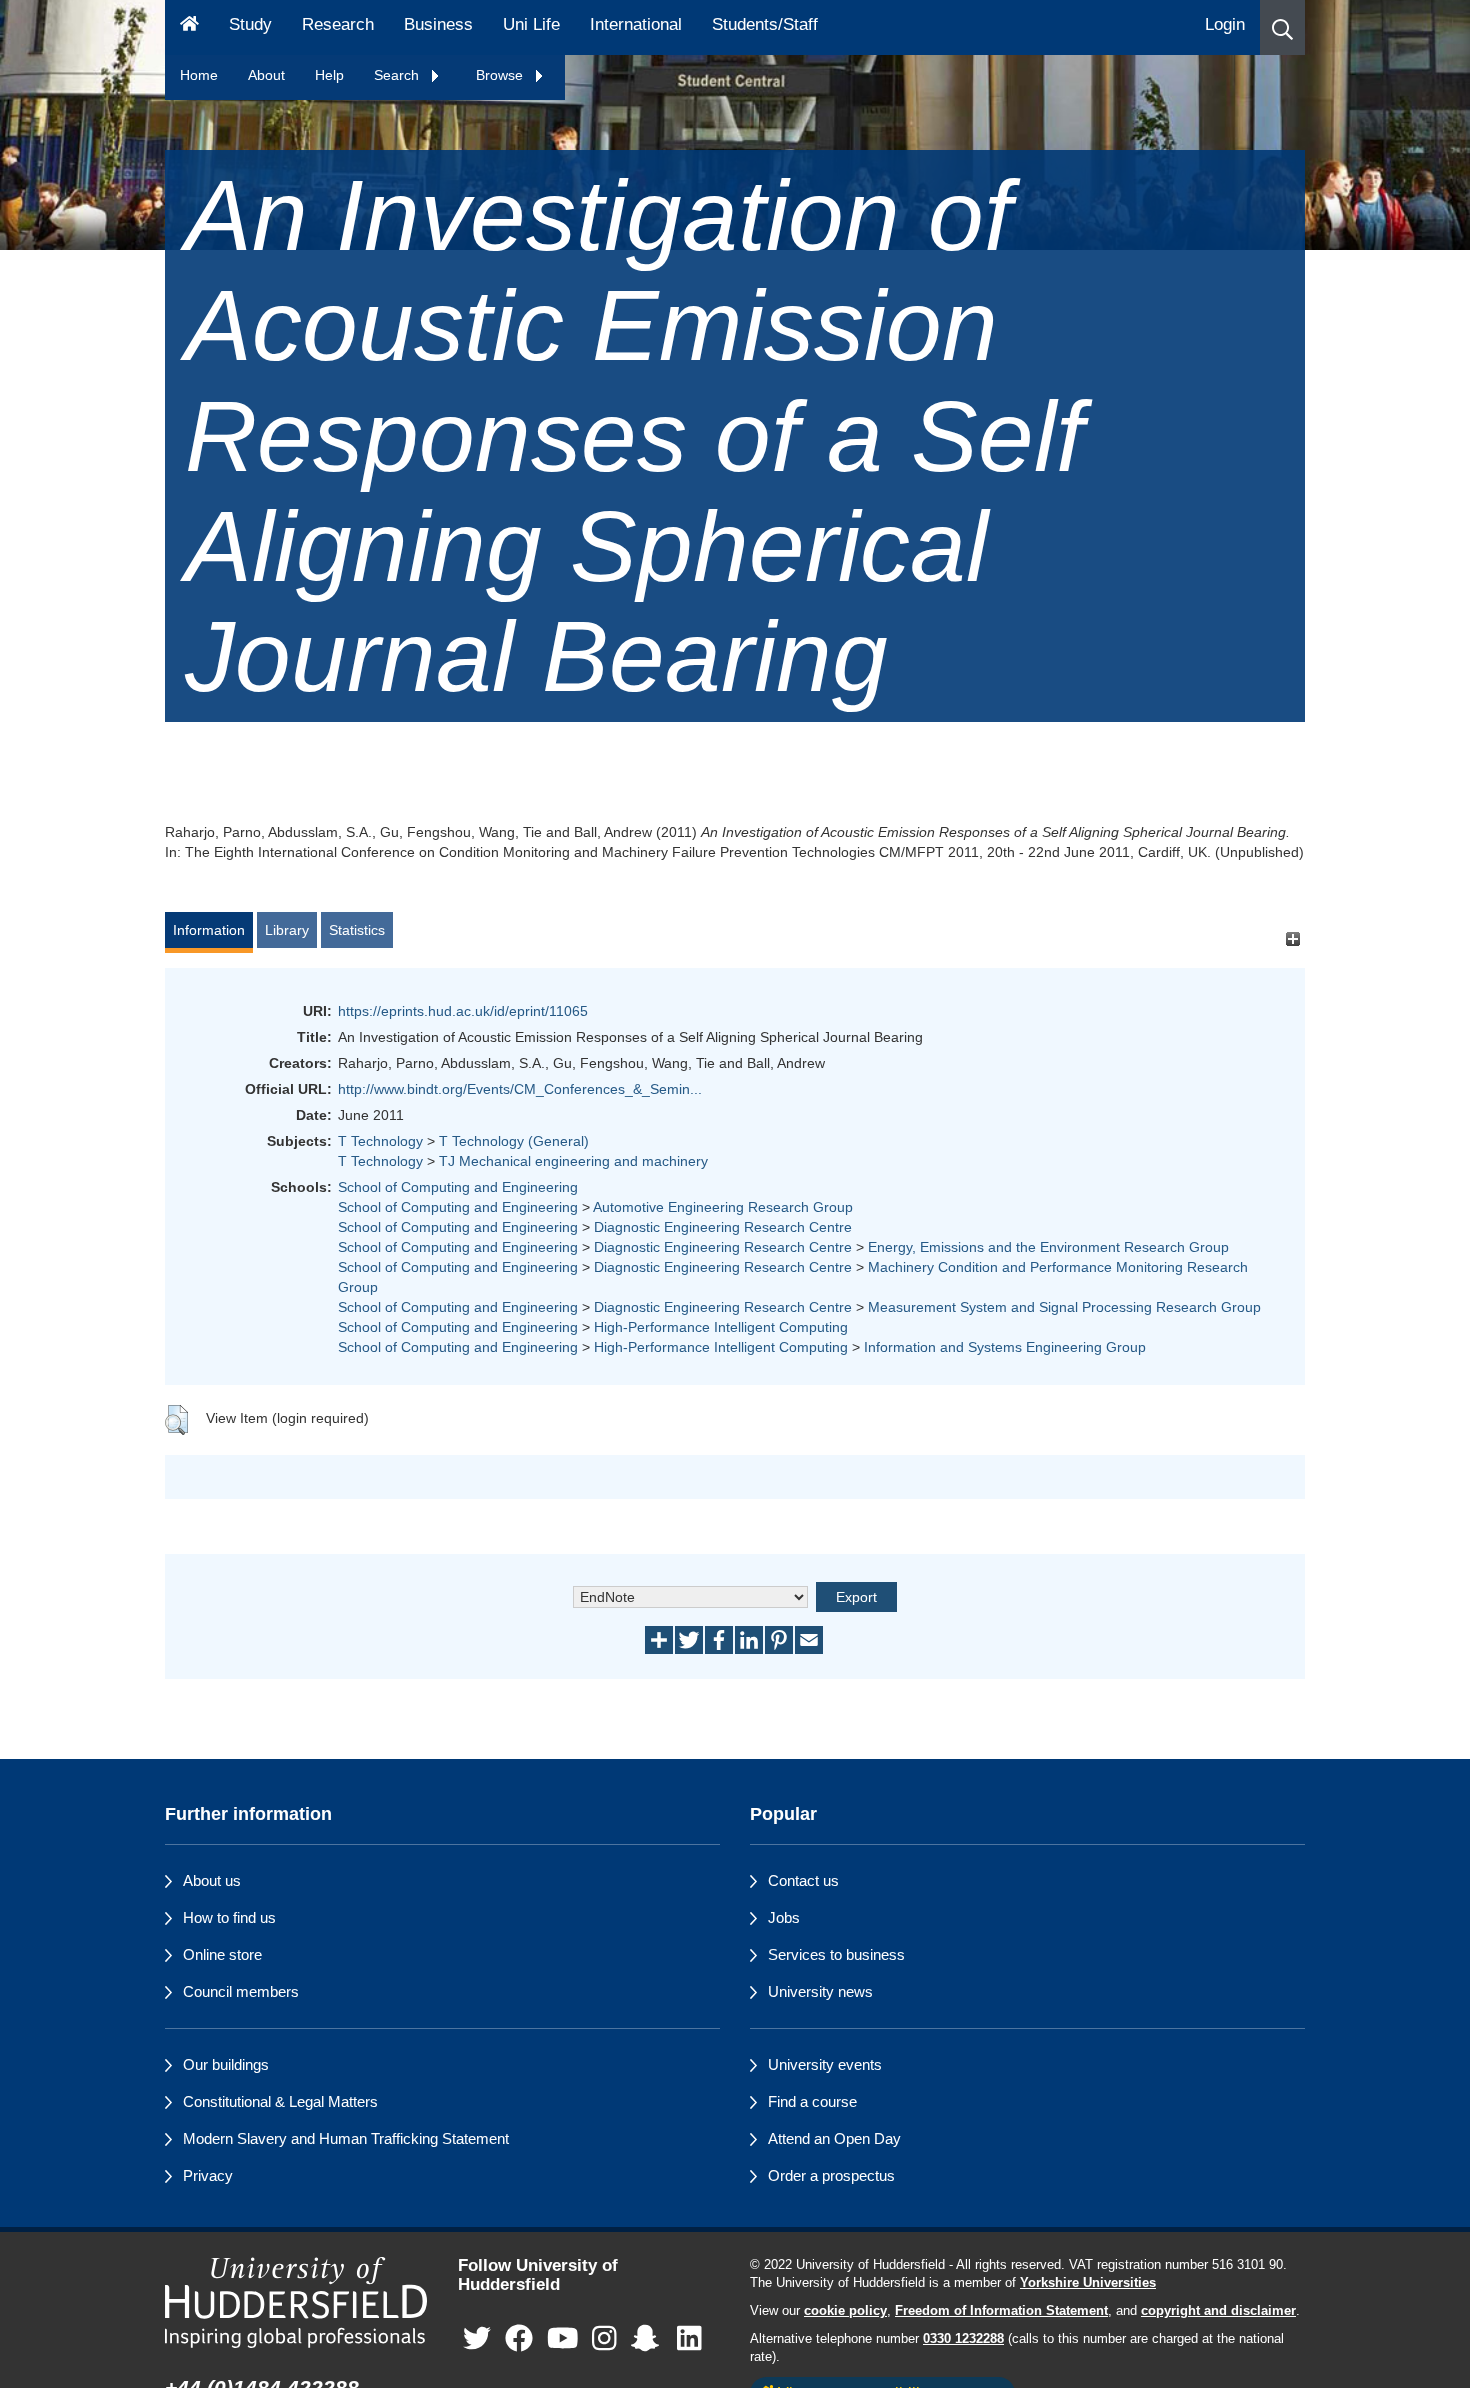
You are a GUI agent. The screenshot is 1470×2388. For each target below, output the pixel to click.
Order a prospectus (831, 2175)
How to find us (229, 1917)
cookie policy (845, 2311)
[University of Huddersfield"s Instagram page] (604, 2338)
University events (825, 2064)
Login (1225, 24)
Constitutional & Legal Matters (280, 2101)
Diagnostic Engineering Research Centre (723, 1227)
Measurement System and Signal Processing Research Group (1064, 1307)
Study (250, 24)
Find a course (812, 2101)
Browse (501, 75)
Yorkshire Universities (1088, 2283)
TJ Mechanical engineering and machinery (573, 1161)
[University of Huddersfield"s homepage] (296, 2302)
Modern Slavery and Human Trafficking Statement (346, 2138)
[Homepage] (189, 27)
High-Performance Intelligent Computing (721, 1327)
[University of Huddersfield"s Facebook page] (519, 2338)
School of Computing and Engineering (458, 1187)
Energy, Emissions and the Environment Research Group (1048, 1247)
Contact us (803, 1880)
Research (338, 24)
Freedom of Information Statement (1001, 2311)
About (266, 75)
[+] (1292, 939)
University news (820, 1991)
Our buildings (226, 2064)
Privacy (208, 2175)
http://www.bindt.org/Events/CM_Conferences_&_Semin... (520, 1089)
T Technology (380, 1141)
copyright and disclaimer (1218, 2311)
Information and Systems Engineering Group (1005, 1347)
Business (438, 24)
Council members (241, 1991)
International (636, 24)
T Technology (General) (514, 1141)
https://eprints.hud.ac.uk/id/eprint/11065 (463, 1011)
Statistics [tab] (357, 930)
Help (329, 75)
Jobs (784, 1917)
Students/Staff (765, 24)
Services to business (836, 1954)
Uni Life (531, 24)
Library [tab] (287, 930)
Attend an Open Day (834, 2138)
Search (398, 75)
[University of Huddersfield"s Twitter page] (477, 2338)
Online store (222, 1954)
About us (212, 1880)
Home (199, 75)
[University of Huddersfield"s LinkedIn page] (689, 2338)
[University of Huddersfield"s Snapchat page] (649, 2338)
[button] (1282, 27)
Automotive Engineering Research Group (723, 1207)
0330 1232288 (963, 2339)
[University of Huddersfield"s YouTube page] (563, 2338)
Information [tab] (209, 930)
